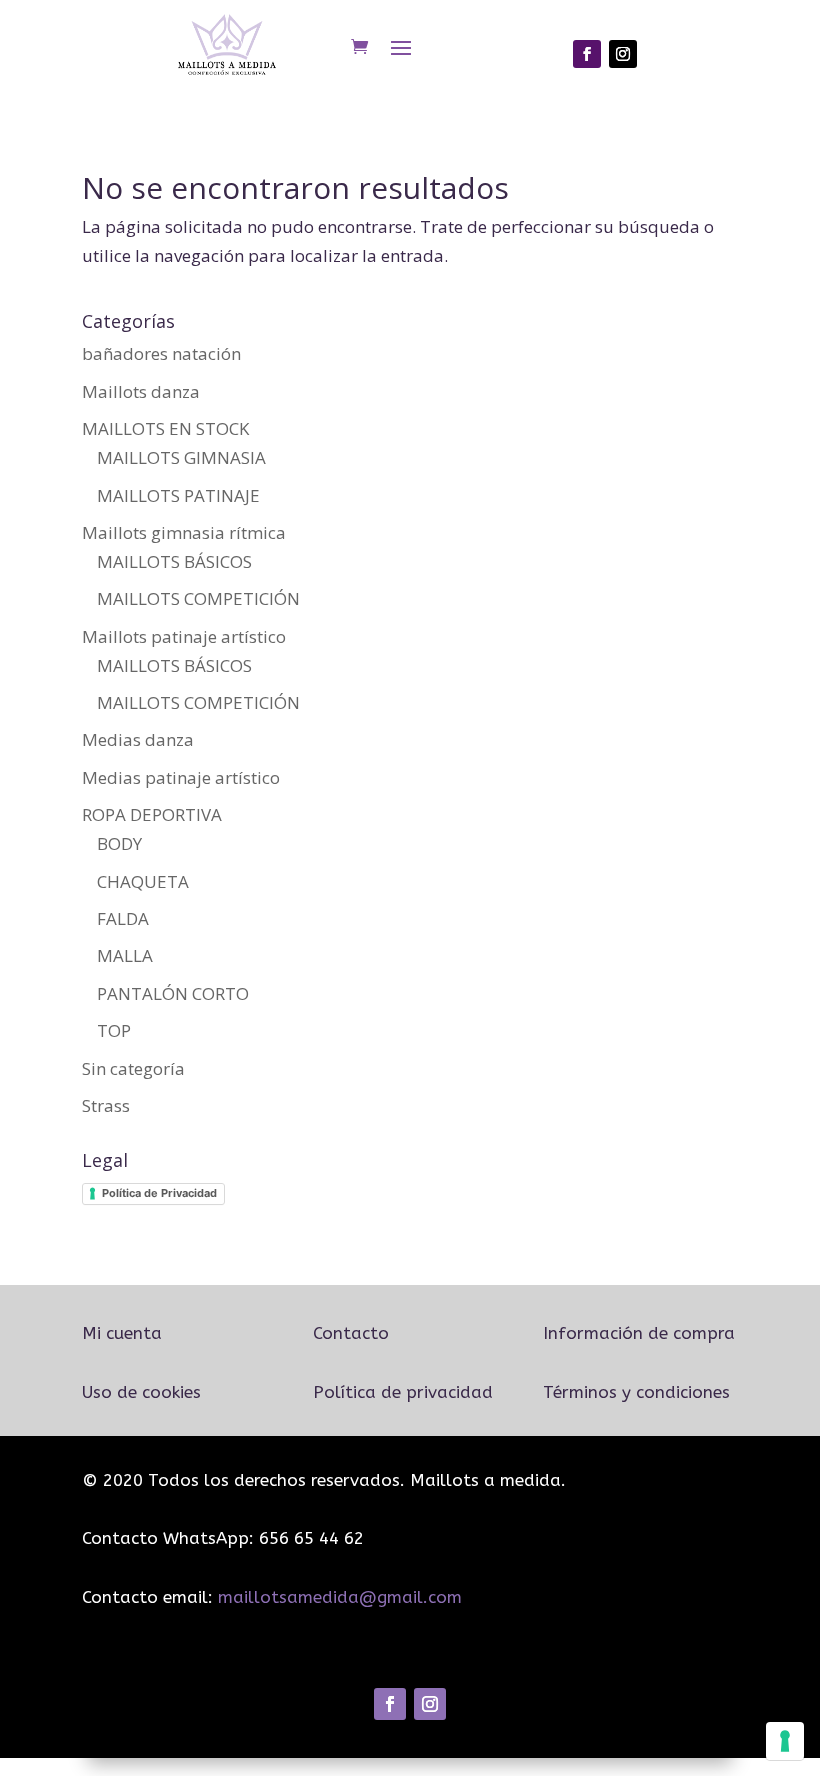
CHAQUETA (143, 881)
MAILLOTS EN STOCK (165, 428)
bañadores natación (161, 353)
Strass (106, 1105)
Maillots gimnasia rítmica (184, 532)
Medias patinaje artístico (181, 777)
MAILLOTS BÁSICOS (174, 561)
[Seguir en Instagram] (623, 54)
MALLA (125, 955)
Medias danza (138, 739)
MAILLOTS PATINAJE (178, 495)
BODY (119, 843)
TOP (114, 1030)
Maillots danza (141, 391)
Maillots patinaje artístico (184, 636)
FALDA (123, 918)
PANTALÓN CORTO (173, 993)
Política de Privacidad (159, 1193)
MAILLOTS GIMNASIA (181, 457)
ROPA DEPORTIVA (152, 814)
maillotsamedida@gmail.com (340, 1597)
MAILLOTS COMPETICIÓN (198, 598)
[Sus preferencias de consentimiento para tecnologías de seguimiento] (785, 1741)
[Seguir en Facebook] (587, 54)
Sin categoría (133, 1068)
